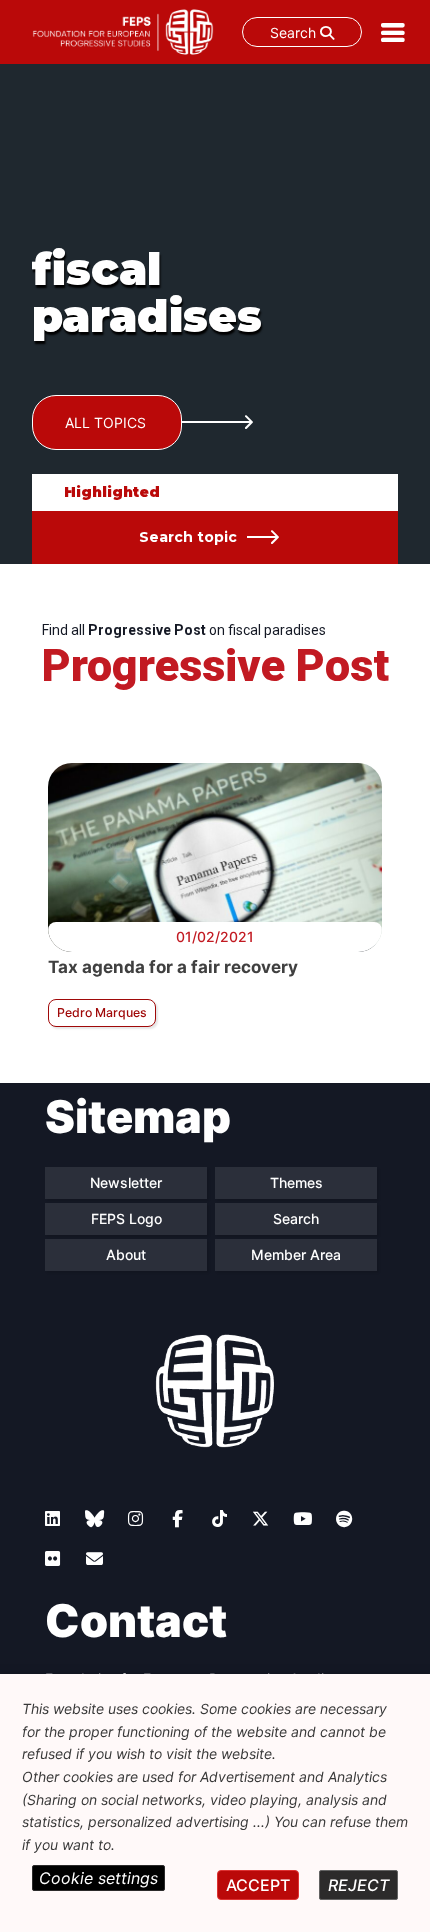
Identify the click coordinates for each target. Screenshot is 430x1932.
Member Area (296, 1254)
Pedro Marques (102, 1012)
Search (295, 32)
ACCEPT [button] (258, 1885)
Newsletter (126, 1182)
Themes (296, 1182)
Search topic (188, 537)
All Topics (105, 422)
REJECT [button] (358, 1885)
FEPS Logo (126, 1218)
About (126, 1254)
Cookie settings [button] (98, 1878)
